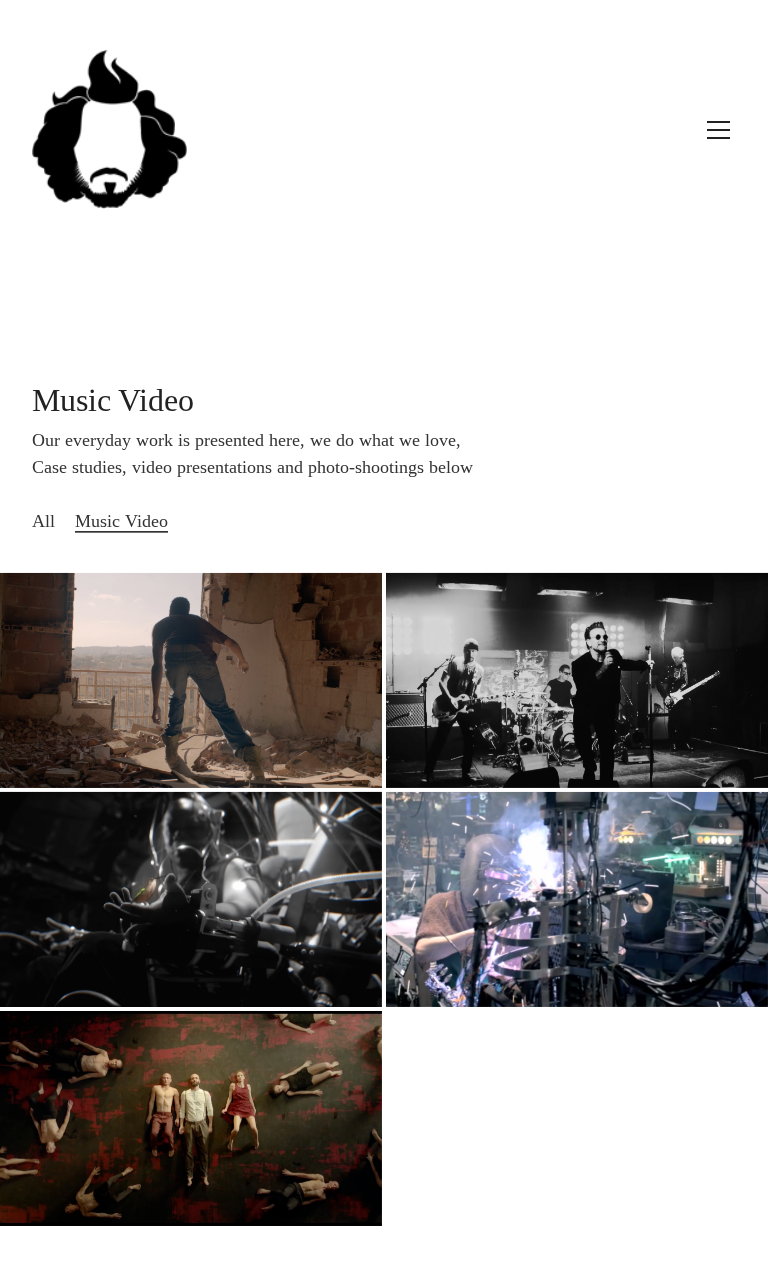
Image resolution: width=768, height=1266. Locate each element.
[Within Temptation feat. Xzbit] (191, 899)
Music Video (121, 521)
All (43, 521)
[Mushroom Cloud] (191, 1118)
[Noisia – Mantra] (191, 680)
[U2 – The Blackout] (577, 680)
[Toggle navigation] (718, 130)
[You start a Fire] (577, 899)
